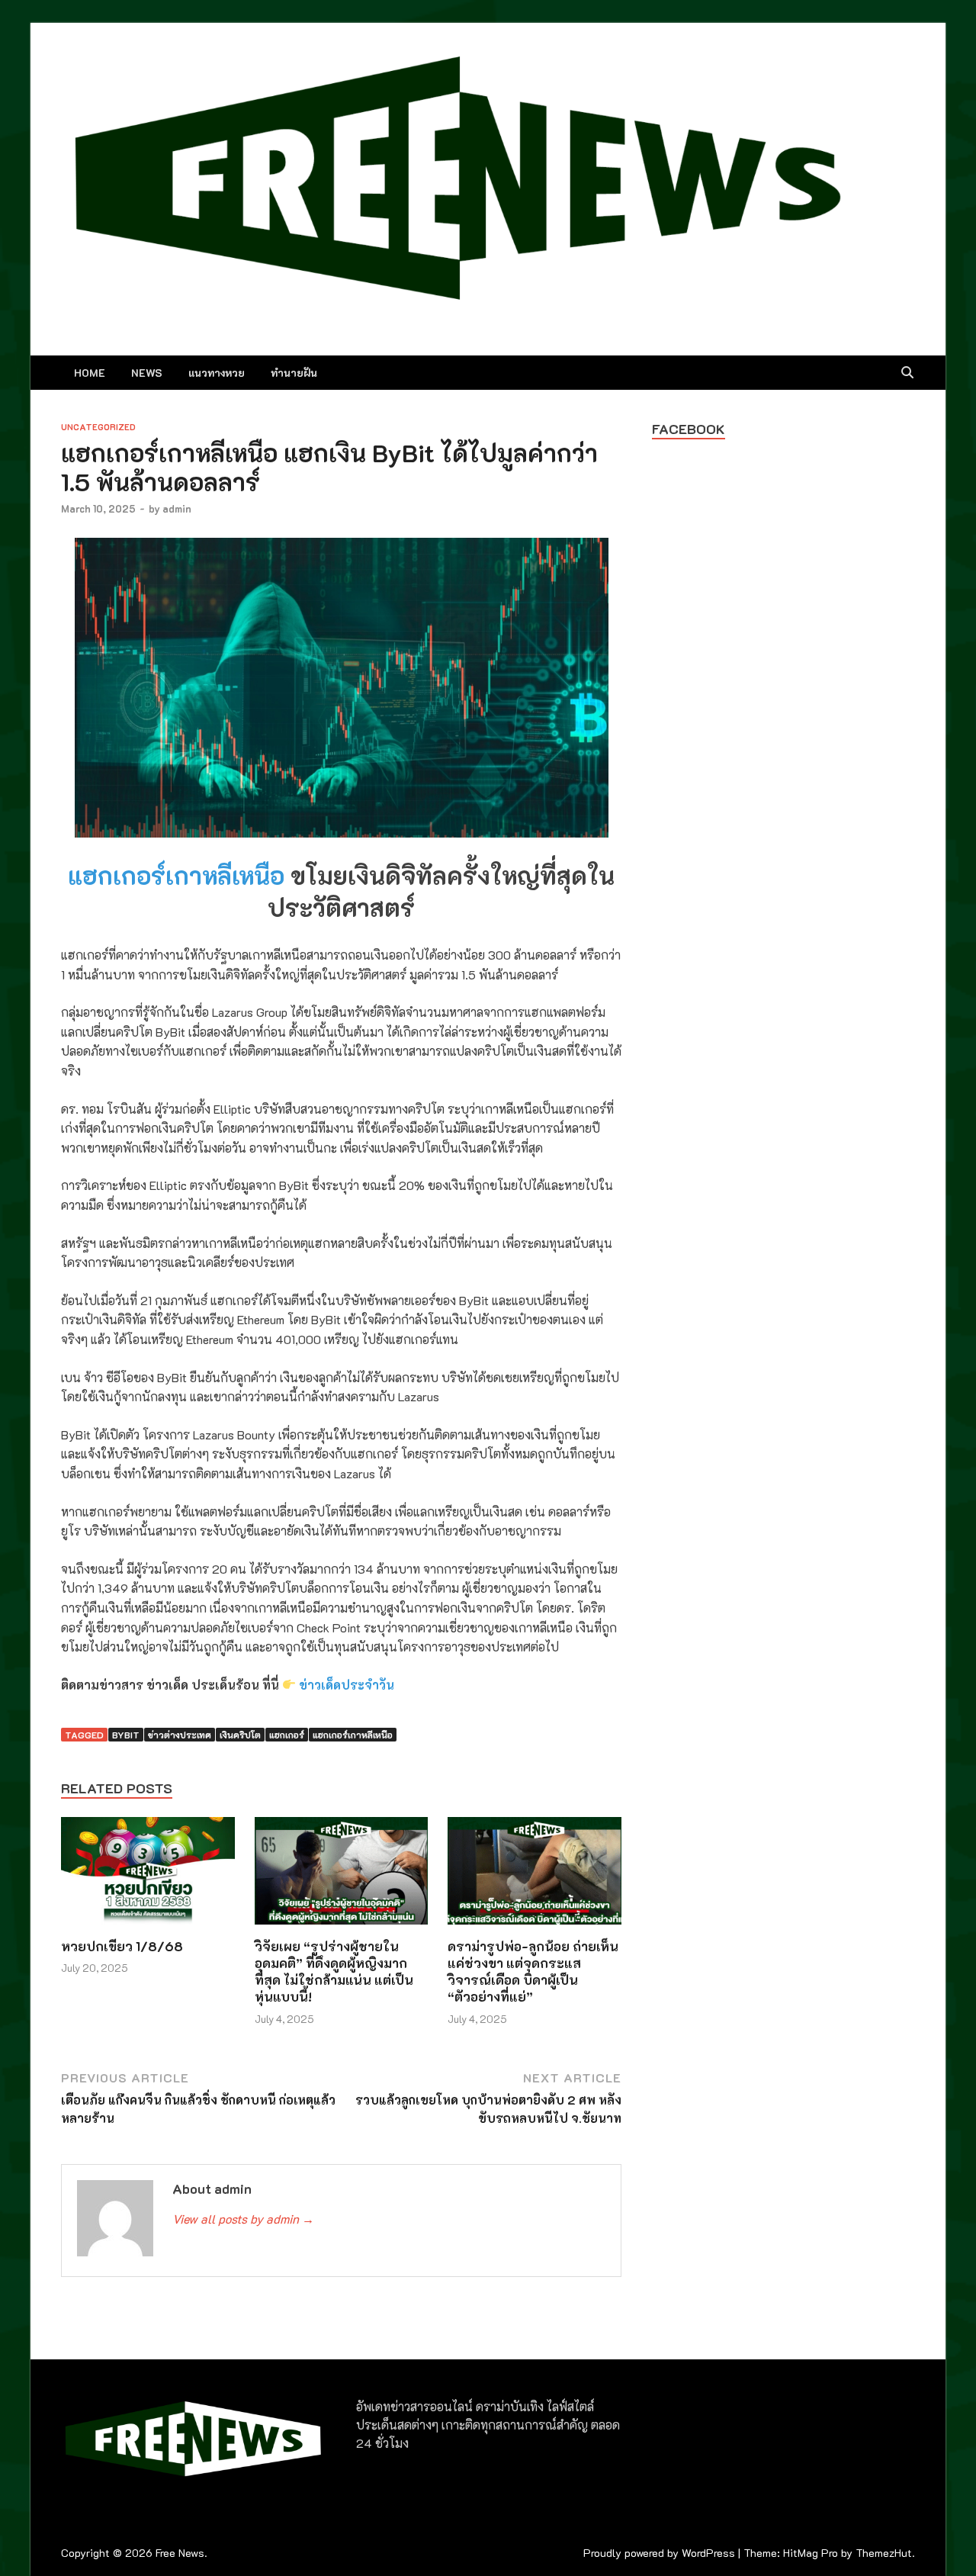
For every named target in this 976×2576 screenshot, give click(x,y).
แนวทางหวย (217, 373)
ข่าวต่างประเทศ (180, 1735)
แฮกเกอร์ (287, 1735)
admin (177, 508)
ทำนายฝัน (294, 373)
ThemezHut (884, 2553)
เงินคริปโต (240, 1735)
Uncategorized (98, 427)
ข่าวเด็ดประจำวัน (347, 1685)
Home (90, 373)
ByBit (126, 1735)
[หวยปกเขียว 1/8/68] (148, 1875)
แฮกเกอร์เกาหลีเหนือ (176, 875)
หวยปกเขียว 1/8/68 (122, 1946)
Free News (180, 2553)
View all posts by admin (243, 2219)
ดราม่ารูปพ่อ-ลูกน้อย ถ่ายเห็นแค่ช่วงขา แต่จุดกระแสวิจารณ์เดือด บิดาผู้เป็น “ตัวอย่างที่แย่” (533, 1971)
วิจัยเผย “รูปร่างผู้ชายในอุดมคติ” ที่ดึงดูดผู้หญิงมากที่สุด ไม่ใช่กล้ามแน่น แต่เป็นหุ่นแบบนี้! (334, 1971)
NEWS (147, 373)
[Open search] (907, 373)
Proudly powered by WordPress (659, 2553)
